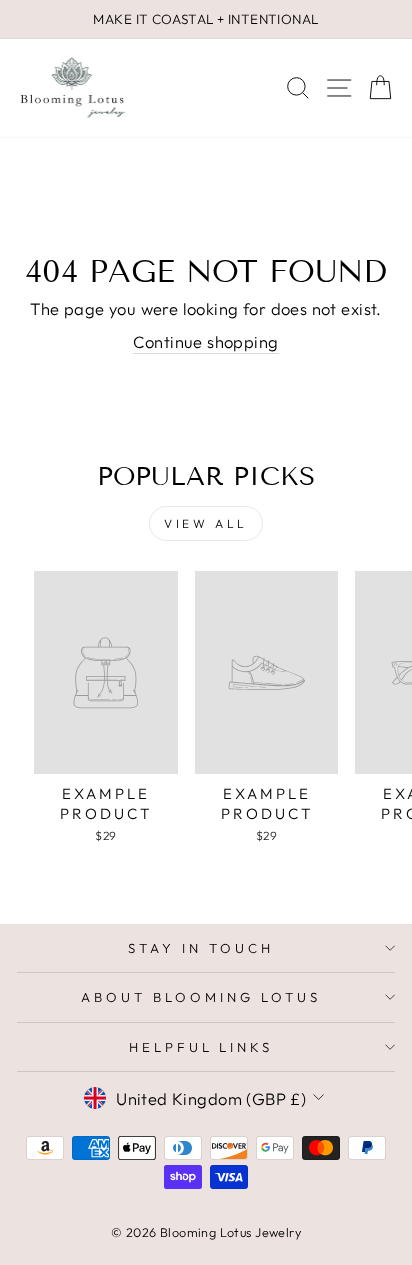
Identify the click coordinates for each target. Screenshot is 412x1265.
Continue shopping (205, 341)
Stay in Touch (201, 948)
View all (206, 523)
